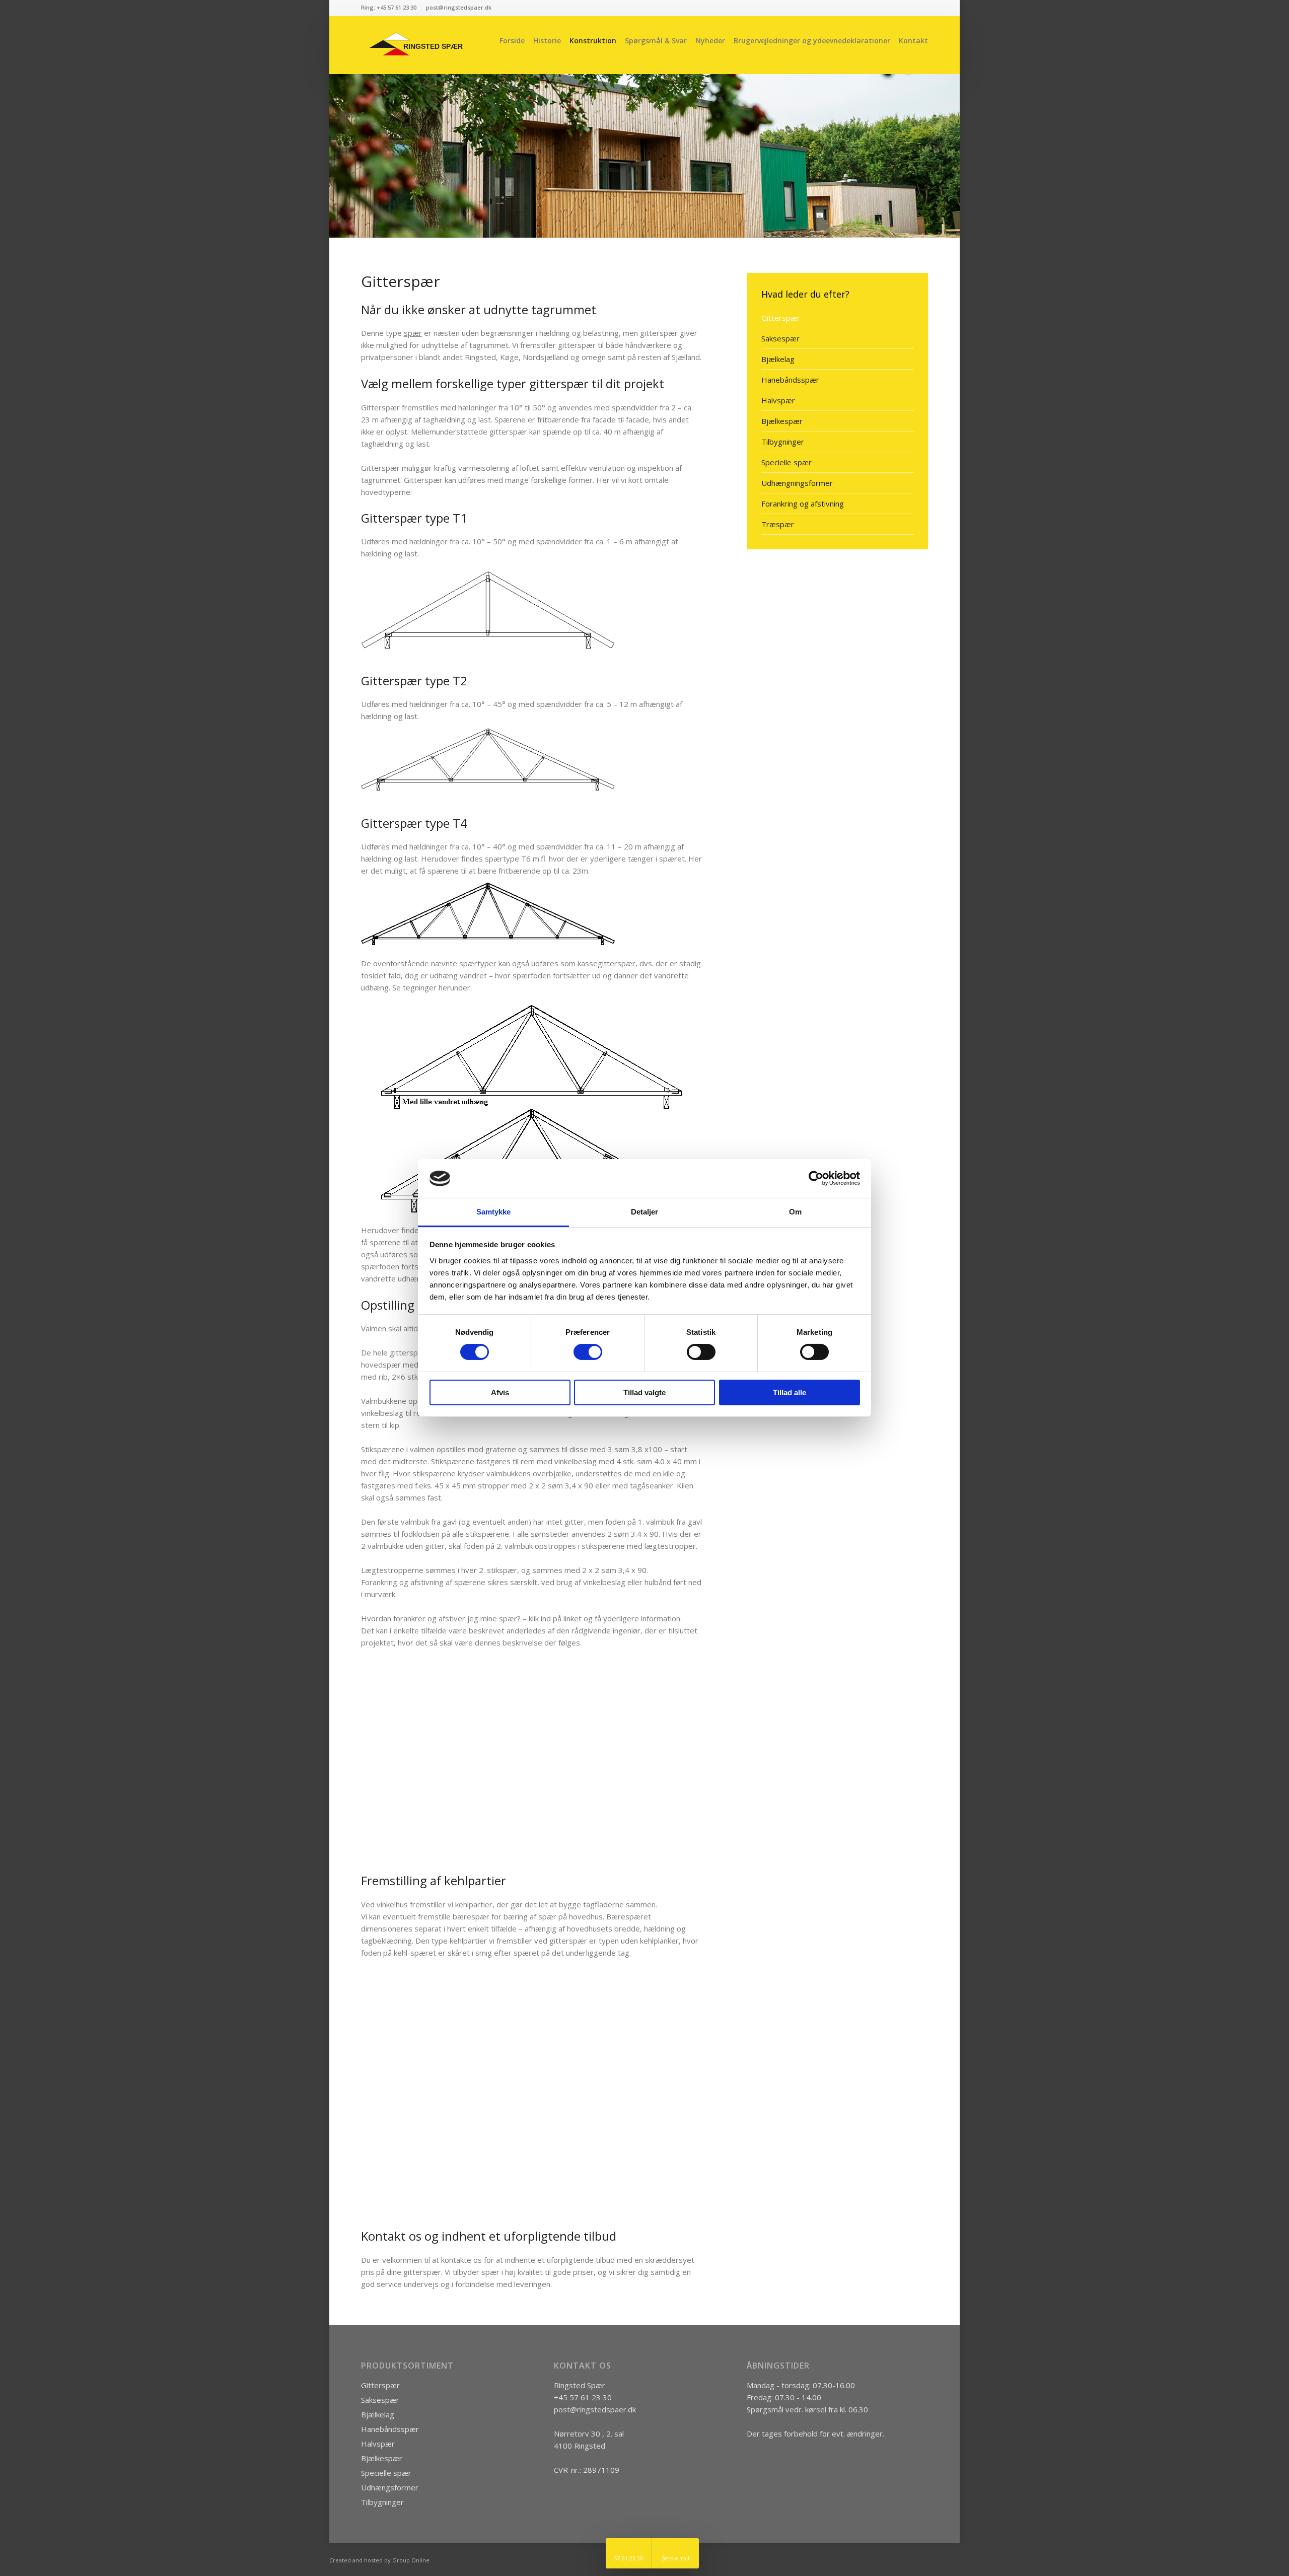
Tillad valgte (644, 1392)
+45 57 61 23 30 (583, 2397)
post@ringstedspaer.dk (595, 2409)
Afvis (500, 1392)
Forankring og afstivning (803, 504)
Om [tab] (795, 1212)
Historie (547, 41)
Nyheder (710, 41)
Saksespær (780, 338)
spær (413, 333)
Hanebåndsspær (790, 380)
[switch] (588, 1352)
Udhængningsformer (797, 483)
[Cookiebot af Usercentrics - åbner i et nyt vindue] (816, 1178)
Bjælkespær (782, 421)
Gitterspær (781, 318)
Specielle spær (786, 462)
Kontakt (913, 41)
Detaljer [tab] (645, 1212)
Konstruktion (593, 41)
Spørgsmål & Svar (656, 41)
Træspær (778, 524)
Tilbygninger (783, 442)
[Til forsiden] (418, 45)
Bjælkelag (778, 359)
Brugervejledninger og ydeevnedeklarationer (812, 41)
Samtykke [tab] (494, 1212)
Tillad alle (790, 1392)
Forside (512, 41)
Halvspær (778, 400)
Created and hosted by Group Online (379, 2560)
